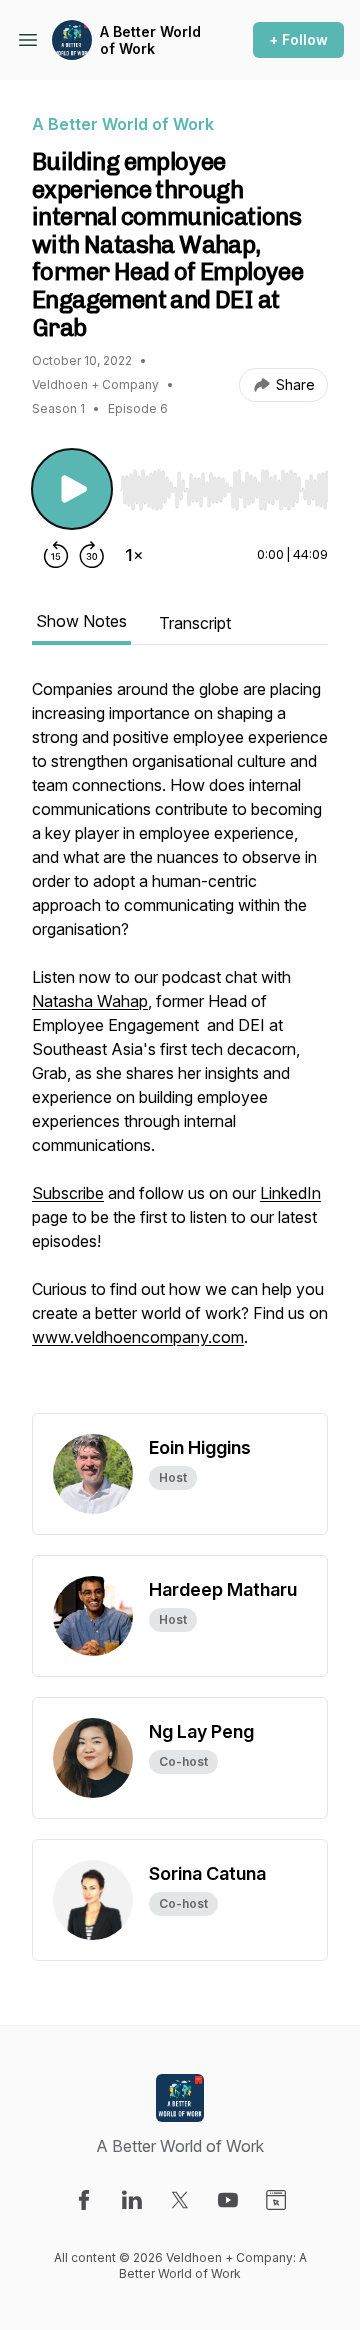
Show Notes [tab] (81, 621)
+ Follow (298, 39)
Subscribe (68, 1193)
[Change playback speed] (134, 555)
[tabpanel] (180, 1045)
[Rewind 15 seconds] (56, 555)
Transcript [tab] (195, 623)
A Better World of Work (150, 40)
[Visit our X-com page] (180, 2200)
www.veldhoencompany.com (138, 1337)
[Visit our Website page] (276, 2200)
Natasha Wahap (90, 1001)
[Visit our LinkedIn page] (132, 2200)
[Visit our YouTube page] (228, 2200)
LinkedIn (290, 1193)
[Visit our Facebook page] (84, 2200)
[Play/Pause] (72, 489)
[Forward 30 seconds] (92, 555)
